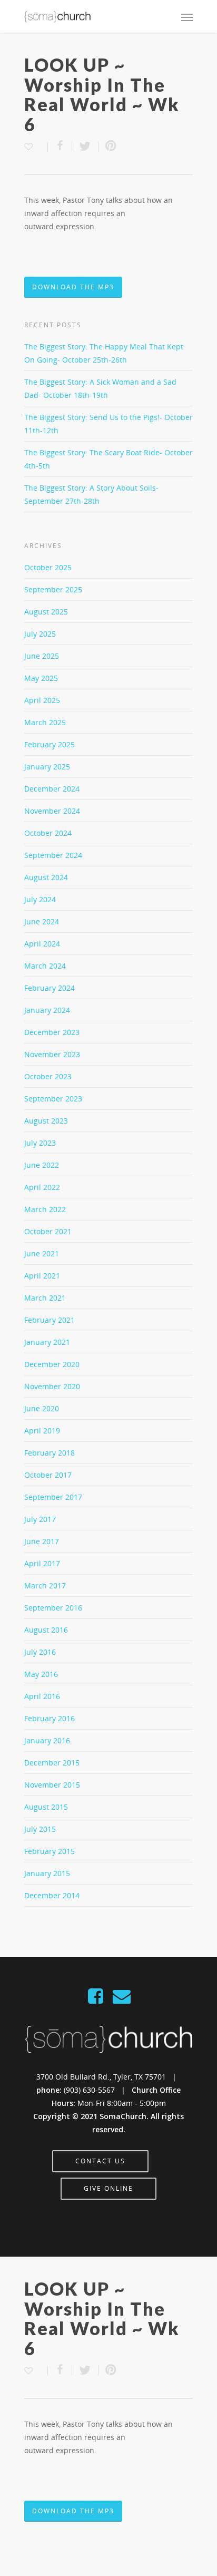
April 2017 (42, 1563)
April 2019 (42, 1431)
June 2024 (42, 921)
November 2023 (52, 1054)
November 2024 (52, 811)
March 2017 (45, 1585)
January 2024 (47, 1010)
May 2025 (41, 678)
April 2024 (42, 944)
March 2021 (45, 1298)
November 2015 (52, 1785)
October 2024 (48, 833)
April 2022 (42, 1187)
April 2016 (42, 1696)
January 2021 (47, 1342)
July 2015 (40, 1829)
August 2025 (46, 612)
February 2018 (50, 1453)
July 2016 (40, 1652)
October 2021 (48, 1231)
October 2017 (48, 1475)
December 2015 (52, 1763)
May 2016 (41, 1674)
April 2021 (42, 1276)
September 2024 (53, 855)
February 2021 (50, 1320)
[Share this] (60, 146)
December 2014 (52, 1895)
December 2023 (52, 1032)
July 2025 (40, 634)
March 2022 (45, 1209)
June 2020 (42, 1408)
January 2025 (47, 767)
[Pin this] (108, 146)
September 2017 (53, 1497)
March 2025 (45, 722)
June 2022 (42, 1165)
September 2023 (53, 1099)
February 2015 (50, 1851)
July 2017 (40, 1519)
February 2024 (50, 988)
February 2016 (50, 1718)
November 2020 (52, 1386)
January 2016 (47, 1740)
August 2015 (46, 1807)
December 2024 (52, 789)
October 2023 (48, 1076)
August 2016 (46, 1630)
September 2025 (53, 589)
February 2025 (50, 744)
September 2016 (53, 1608)
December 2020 (52, 1364)
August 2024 (46, 877)
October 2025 (48, 567)
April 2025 (42, 700)
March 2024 (45, 966)
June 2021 (42, 1253)
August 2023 (46, 1121)
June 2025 (42, 656)
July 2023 (40, 1143)
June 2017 (42, 1541)
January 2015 (47, 1873)
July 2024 (40, 899)
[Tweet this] (85, 146)
